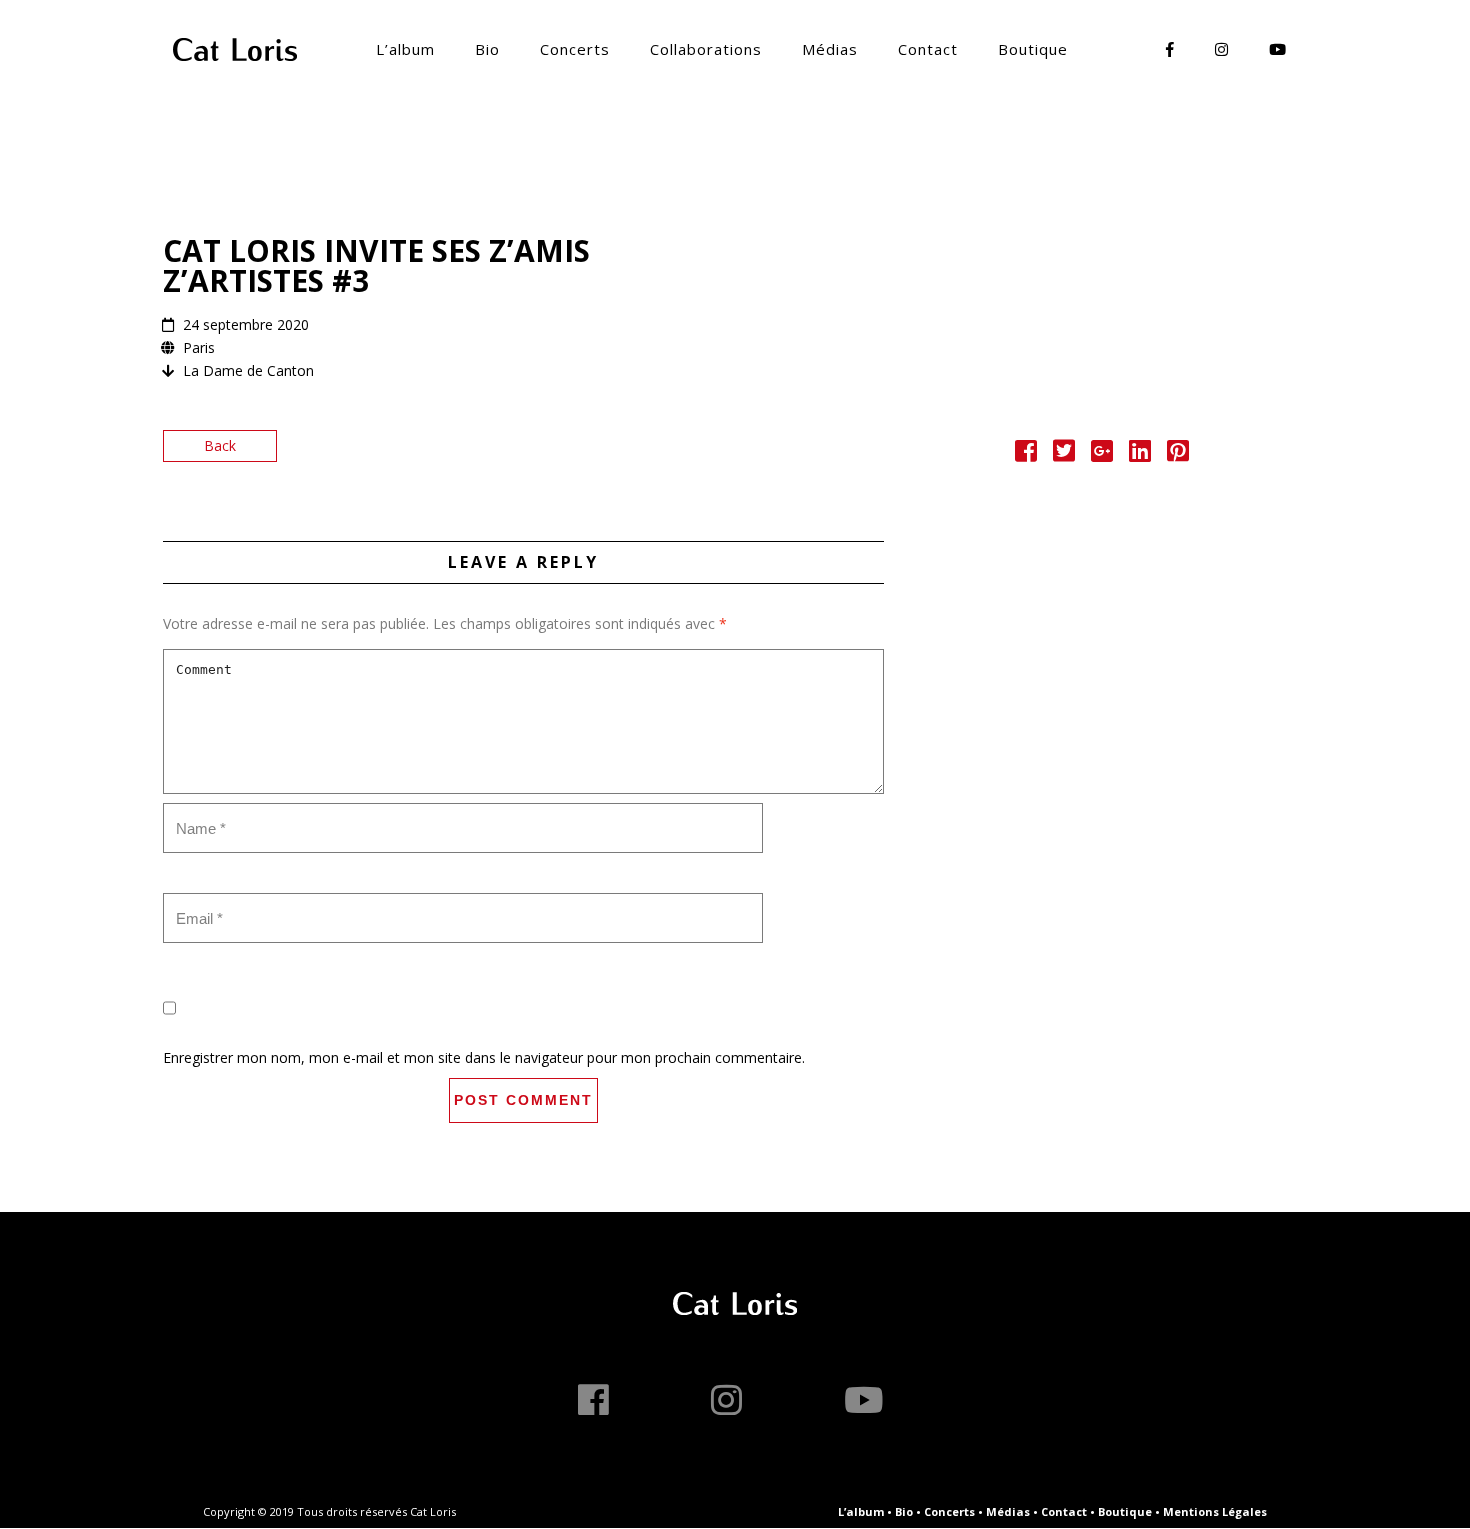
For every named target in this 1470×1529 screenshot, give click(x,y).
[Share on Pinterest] (1178, 454)
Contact (928, 49)
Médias (830, 49)
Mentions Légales (1215, 1511)
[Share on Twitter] (1064, 454)
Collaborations (706, 49)
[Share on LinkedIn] (1140, 454)
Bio (487, 49)
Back (220, 445)
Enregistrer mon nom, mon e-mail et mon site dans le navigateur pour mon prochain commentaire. (484, 1057)
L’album (405, 49)
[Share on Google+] (1102, 454)
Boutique (1033, 49)
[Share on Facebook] (1026, 454)
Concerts (575, 49)
